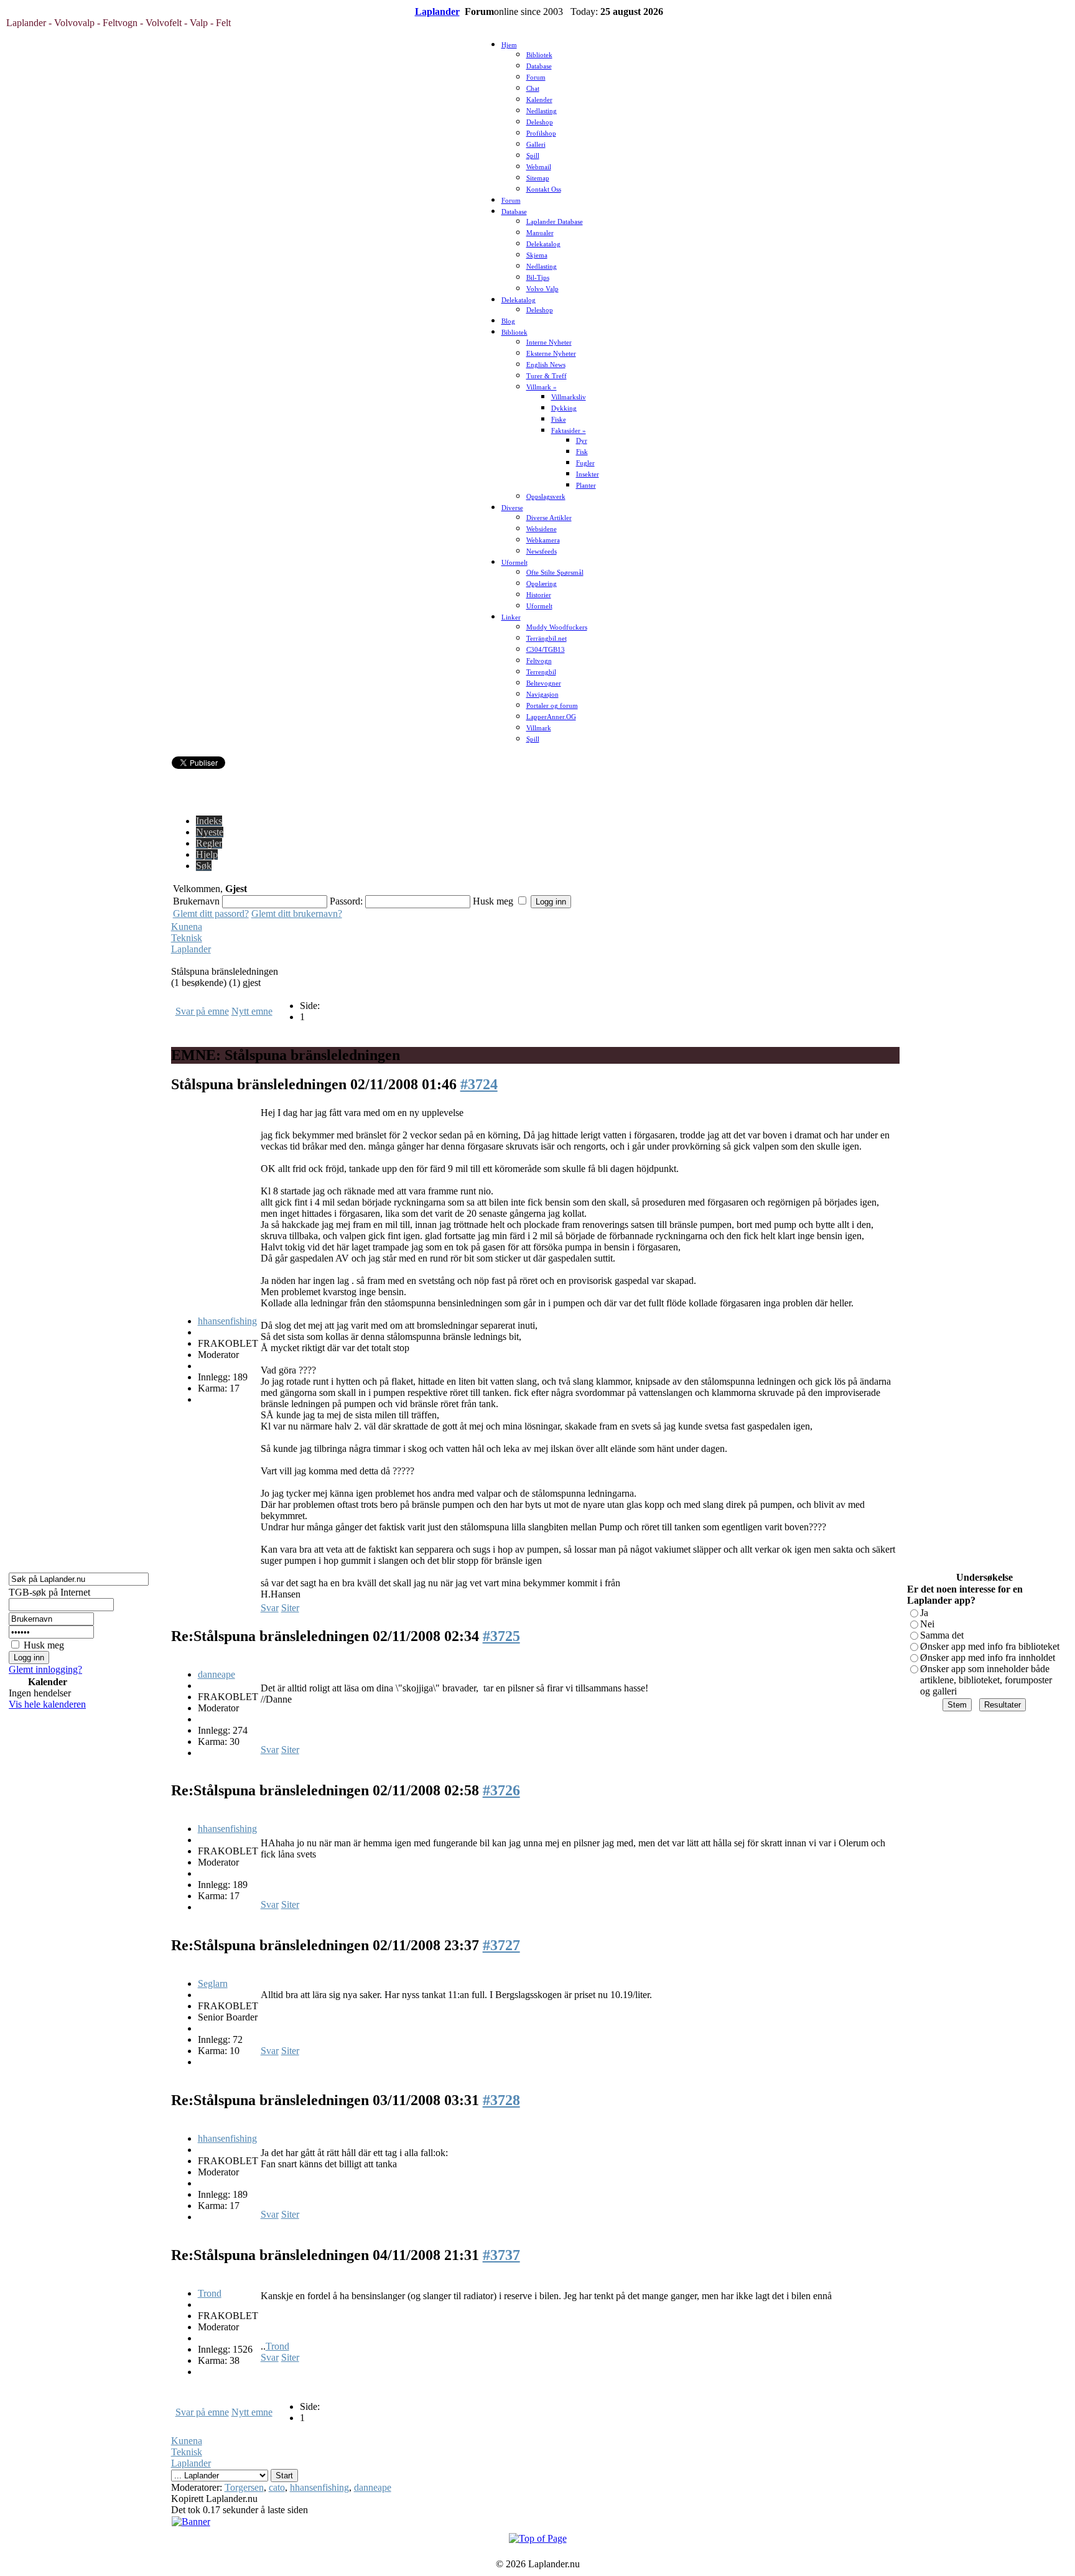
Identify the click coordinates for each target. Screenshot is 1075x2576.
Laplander (437, 12)
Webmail (539, 167)
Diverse (512, 508)
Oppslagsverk (546, 497)
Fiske (559, 420)
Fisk (582, 452)
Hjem (509, 45)
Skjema (537, 255)
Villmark (539, 728)
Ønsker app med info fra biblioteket (990, 1646)
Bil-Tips (538, 278)
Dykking (564, 408)
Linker (511, 617)
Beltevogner (544, 683)
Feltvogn (539, 661)
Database (539, 66)
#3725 (501, 1636)
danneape (216, 1674)
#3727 (501, 1945)
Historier (539, 595)
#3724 (479, 1084)
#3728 (501, 2100)
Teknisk (187, 938)
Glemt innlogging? (45, 1669)
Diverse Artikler (549, 518)
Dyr (582, 441)
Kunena (187, 927)
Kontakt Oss (544, 189)
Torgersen (244, 2487)
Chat (533, 89)
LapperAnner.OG (551, 717)
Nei (927, 1624)
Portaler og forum (552, 706)
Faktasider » (569, 431)
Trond (210, 2293)
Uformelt (514, 563)
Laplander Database (555, 222)
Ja (924, 1613)
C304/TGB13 (546, 650)
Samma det (942, 1635)
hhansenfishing (227, 1321)
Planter (586, 486)
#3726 (501, 1790)
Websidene (542, 529)
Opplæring (542, 584)
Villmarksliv (569, 397)
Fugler (585, 463)
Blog (508, 321)
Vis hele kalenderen (47, 1704)
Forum (536, 77)
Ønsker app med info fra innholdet (988, 1658)
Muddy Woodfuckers (557, 627)
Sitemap (538, 178)
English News (546, 365)
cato (277, 2487)
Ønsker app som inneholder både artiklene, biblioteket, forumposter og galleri (986, 1680)
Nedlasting (542, 111)
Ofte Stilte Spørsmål (555, 573)
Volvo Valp (542, 289)
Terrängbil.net (547, 639)
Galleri (536, 145)
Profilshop (541, 133)
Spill (533, 156)
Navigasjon (542, 695)
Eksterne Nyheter (551, 354)
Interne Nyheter (549, 342)
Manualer (540, 233)
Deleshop (540, 122)
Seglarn (213, 1983)
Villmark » (542, 387)
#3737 (501, 2255)
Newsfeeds (542, 551)
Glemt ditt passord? (211, 914)
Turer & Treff (547, 376)
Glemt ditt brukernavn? (297, 914)
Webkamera (543, 540)
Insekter (588, 474)
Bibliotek (539, 55)
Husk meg (44, 1645)
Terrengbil (541, 672)
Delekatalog (543, 244)
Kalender (539, 100)
